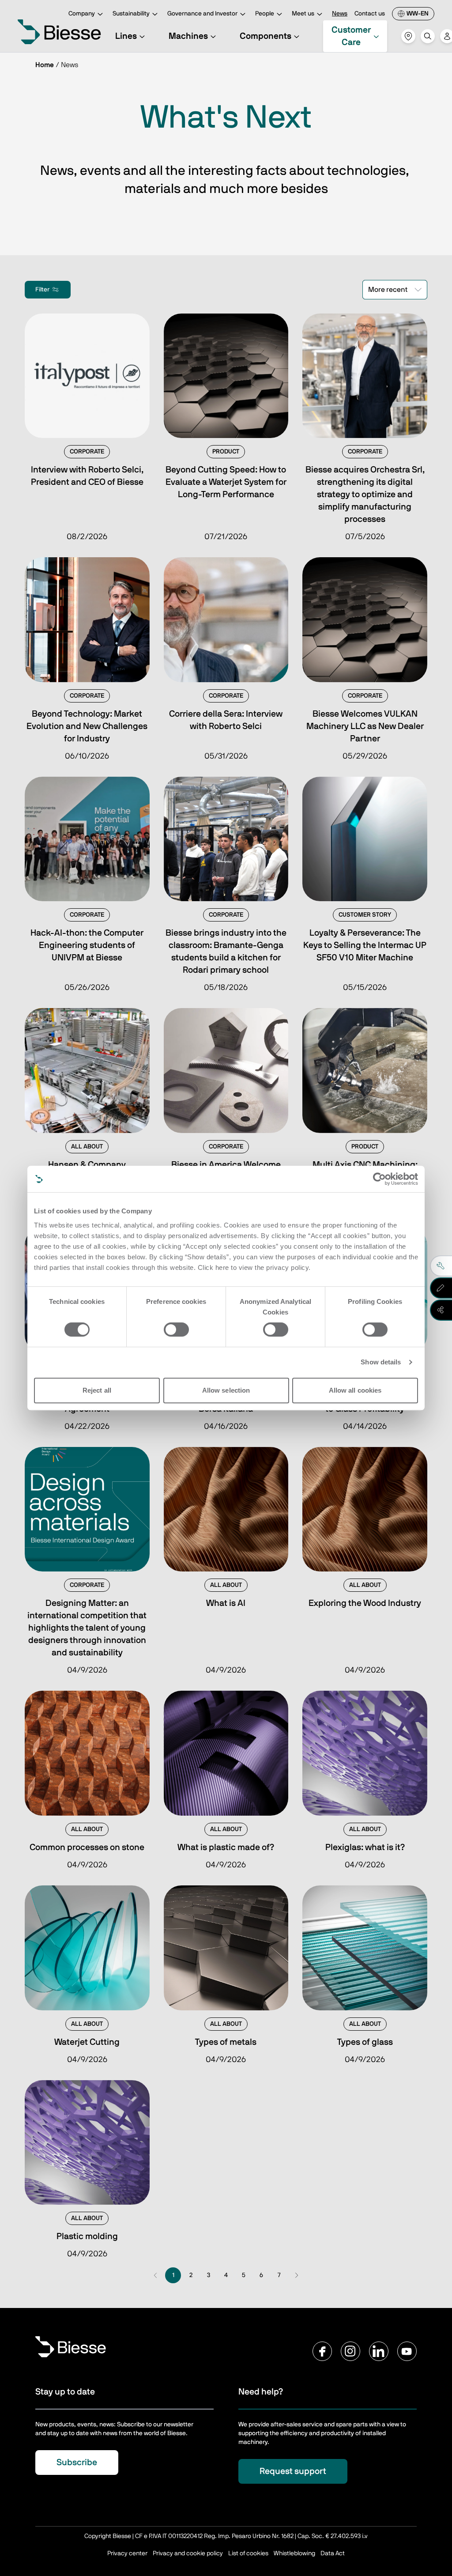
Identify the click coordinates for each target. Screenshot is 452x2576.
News (340, 14)
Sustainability (131, 14)
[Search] (428, 36)
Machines (188, 36)
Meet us (303, 14)
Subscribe (77, 2463)
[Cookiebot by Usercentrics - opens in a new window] (379, 1179)
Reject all (97, 1390)
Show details (381, 1362)
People (265, 14)
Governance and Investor (202, 14)
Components (266, 36)
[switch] (176, 1330)
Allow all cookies (355, 1390)
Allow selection (226, 1390)
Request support (293, 2471)
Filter (42, 290)
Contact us (370, 14)
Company (82, 14)
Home (45, 65)
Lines (126, 36)
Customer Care (351, 36)
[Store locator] (408, 36)
